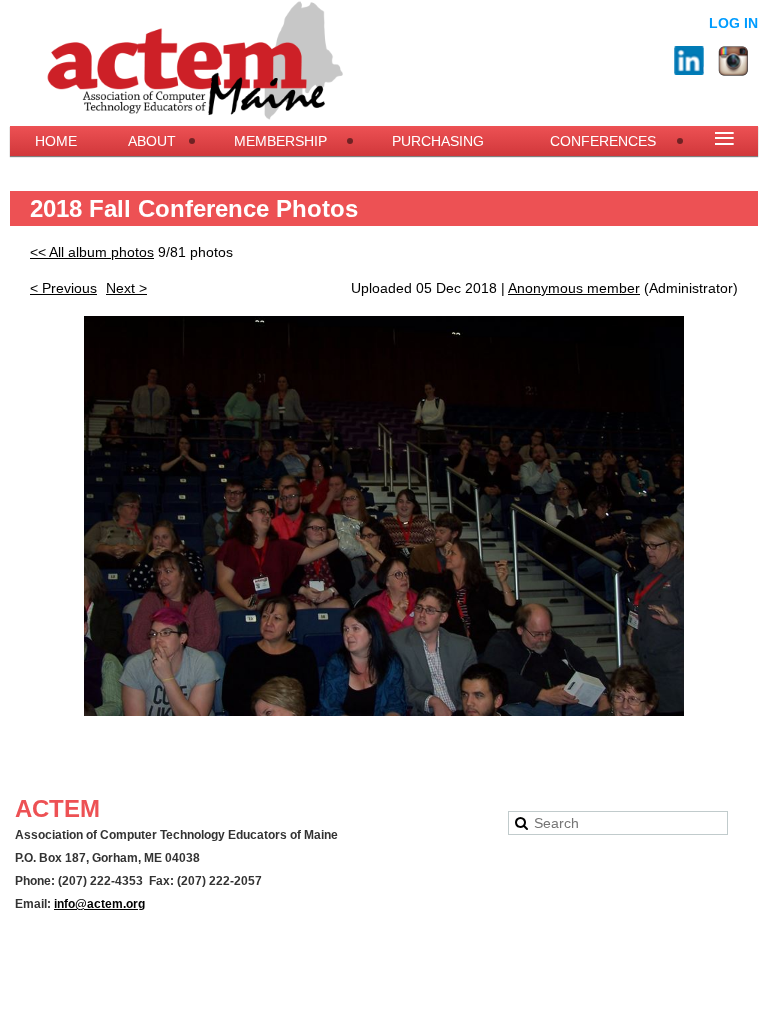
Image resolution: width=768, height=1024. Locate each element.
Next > (126, 288)
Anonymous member (574, 288)
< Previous (63, 288)
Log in (733, 23)
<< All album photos (92, 252)
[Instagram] (733, 61)
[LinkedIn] (689, 61)
